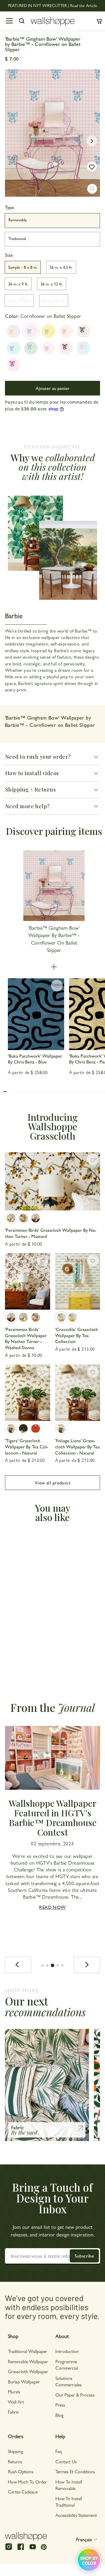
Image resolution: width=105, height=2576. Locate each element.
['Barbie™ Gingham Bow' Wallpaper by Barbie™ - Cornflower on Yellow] (48, 331)
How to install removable (69, 2485)
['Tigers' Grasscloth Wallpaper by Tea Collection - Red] (36, 1429)
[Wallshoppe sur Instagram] (9, 2549)
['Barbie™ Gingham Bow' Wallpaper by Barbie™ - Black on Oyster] (83, 331)
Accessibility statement (76, 2515)
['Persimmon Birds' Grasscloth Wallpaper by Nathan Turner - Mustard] (52, 1181)
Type (9, 207)
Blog (60, 2415)
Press (60, 2405)
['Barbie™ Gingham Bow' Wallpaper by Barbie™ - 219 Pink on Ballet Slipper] (13, 365)
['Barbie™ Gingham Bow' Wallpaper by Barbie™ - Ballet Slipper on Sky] (83, 348)
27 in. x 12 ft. (19, 300)
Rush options (21, 2471)
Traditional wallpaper (28, 2351)
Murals (14, 2391)
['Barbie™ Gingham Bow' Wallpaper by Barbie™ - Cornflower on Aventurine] (31, 348)
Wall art (16, 2402)
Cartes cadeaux (23, 2492)
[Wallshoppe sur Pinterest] (44, 2547)
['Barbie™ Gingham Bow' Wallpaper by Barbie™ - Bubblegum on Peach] (66, 331)
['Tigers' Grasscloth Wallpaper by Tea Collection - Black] (23, 1429)
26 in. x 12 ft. (52, 284)
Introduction (67, 2351)
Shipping (15, 2451)
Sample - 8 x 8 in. (23, 267)
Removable (18, 220)
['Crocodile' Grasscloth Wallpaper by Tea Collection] (78, 1281)
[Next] (87, 1965)
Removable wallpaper (28, 2361)
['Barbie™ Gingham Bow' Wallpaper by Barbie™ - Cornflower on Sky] (13, 348)
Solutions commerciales (69, 2381)
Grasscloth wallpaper (28, 2371)
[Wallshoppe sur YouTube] (33, 2549)
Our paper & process (75, 2395)
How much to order (27, 2482)
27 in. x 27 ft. (54, 300)
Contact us (66, 2461)
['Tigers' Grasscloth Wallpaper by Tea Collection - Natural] (28, 1393)
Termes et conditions (75, 2471)
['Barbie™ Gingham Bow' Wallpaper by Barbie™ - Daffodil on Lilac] (13, 331)
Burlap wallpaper (24, 2381)
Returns (15, 2461)
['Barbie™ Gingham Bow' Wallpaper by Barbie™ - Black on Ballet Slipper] (66, 348)
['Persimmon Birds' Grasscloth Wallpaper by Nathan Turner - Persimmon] (23, 1218)
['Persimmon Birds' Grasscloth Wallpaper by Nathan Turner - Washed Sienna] (36, 1218)
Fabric (13, 2412)
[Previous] (18, 1965)
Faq (59, 2451)
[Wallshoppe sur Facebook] (21, 2549)
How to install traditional (69, 2502)
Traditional (17, 238)
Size (9, 255)
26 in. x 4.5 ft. (61, 267)
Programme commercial (67, 2365)
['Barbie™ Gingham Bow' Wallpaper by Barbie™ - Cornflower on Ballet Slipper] (31, 331)
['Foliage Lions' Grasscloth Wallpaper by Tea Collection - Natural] (78, 1393)
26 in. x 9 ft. (18, 284)
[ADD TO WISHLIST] (92, 167)
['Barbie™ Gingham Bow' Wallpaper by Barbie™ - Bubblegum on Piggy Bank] (48, 348)
